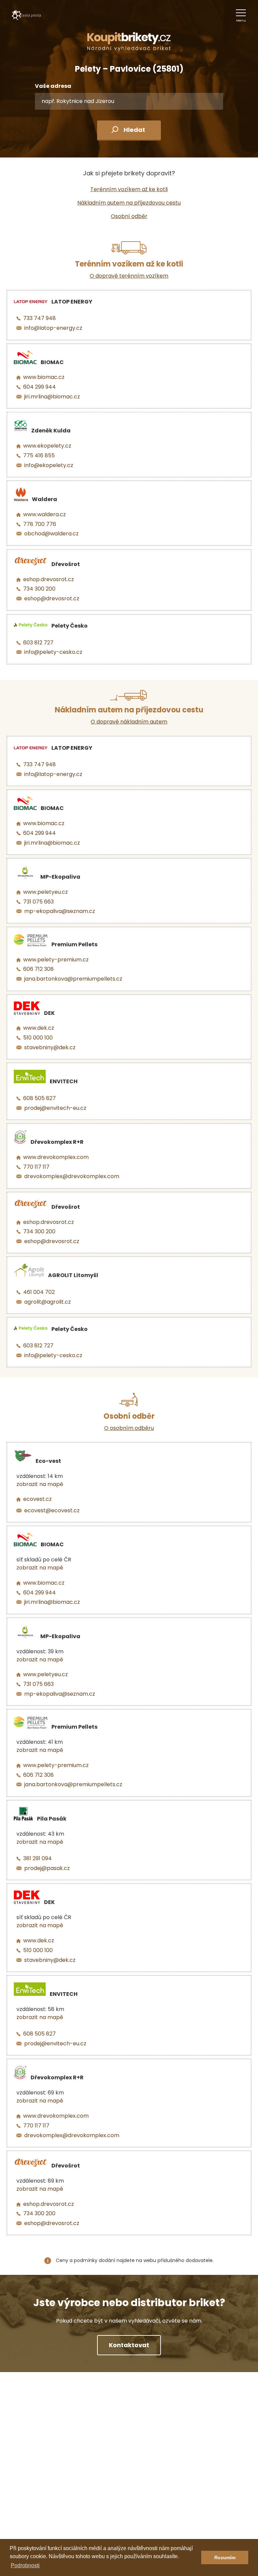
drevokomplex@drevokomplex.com (72, 1176)
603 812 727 (38, 643)
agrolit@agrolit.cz (48, 1302)
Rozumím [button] (225, 2557)
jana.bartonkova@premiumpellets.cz (73, 979)
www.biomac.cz (44, 377)
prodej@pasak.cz (47, 1868)
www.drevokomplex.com (56, 1157)
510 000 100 (38, 1038)
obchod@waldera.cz (51, 534)
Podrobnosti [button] (25, 2565)
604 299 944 (39, 387)
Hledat (134, 130)
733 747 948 (39, 318)
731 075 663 (38, 902)
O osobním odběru (129, 1428)
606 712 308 (38, 969)
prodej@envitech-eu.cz (55, 1108)
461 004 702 (39, 1292)
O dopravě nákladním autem (129, 722)
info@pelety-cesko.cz (53, 652)
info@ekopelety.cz (49, 465)
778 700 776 (40, 524)
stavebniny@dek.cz (50, 1047)
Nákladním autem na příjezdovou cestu (129, 203)
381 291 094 (37, 1858)
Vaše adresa (53, 86)
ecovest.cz (37, 1499)
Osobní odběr (129, 216)
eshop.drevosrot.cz (49, 579)
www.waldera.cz (45, 514)
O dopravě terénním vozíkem (129, 276)
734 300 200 (39, 589)
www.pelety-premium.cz (56, 960)
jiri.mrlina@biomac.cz (52, 397)
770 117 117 (36, 1167)
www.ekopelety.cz (47, 446)
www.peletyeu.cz (46, 892)
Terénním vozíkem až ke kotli (129, 189)
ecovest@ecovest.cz (52, 1510)
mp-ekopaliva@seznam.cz (60, 911)
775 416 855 (39, 455)
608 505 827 (39, 1098)
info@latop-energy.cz (53, 328)
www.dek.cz (39, 1028)
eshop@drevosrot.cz (52, 598)
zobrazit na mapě (40, 1484)
